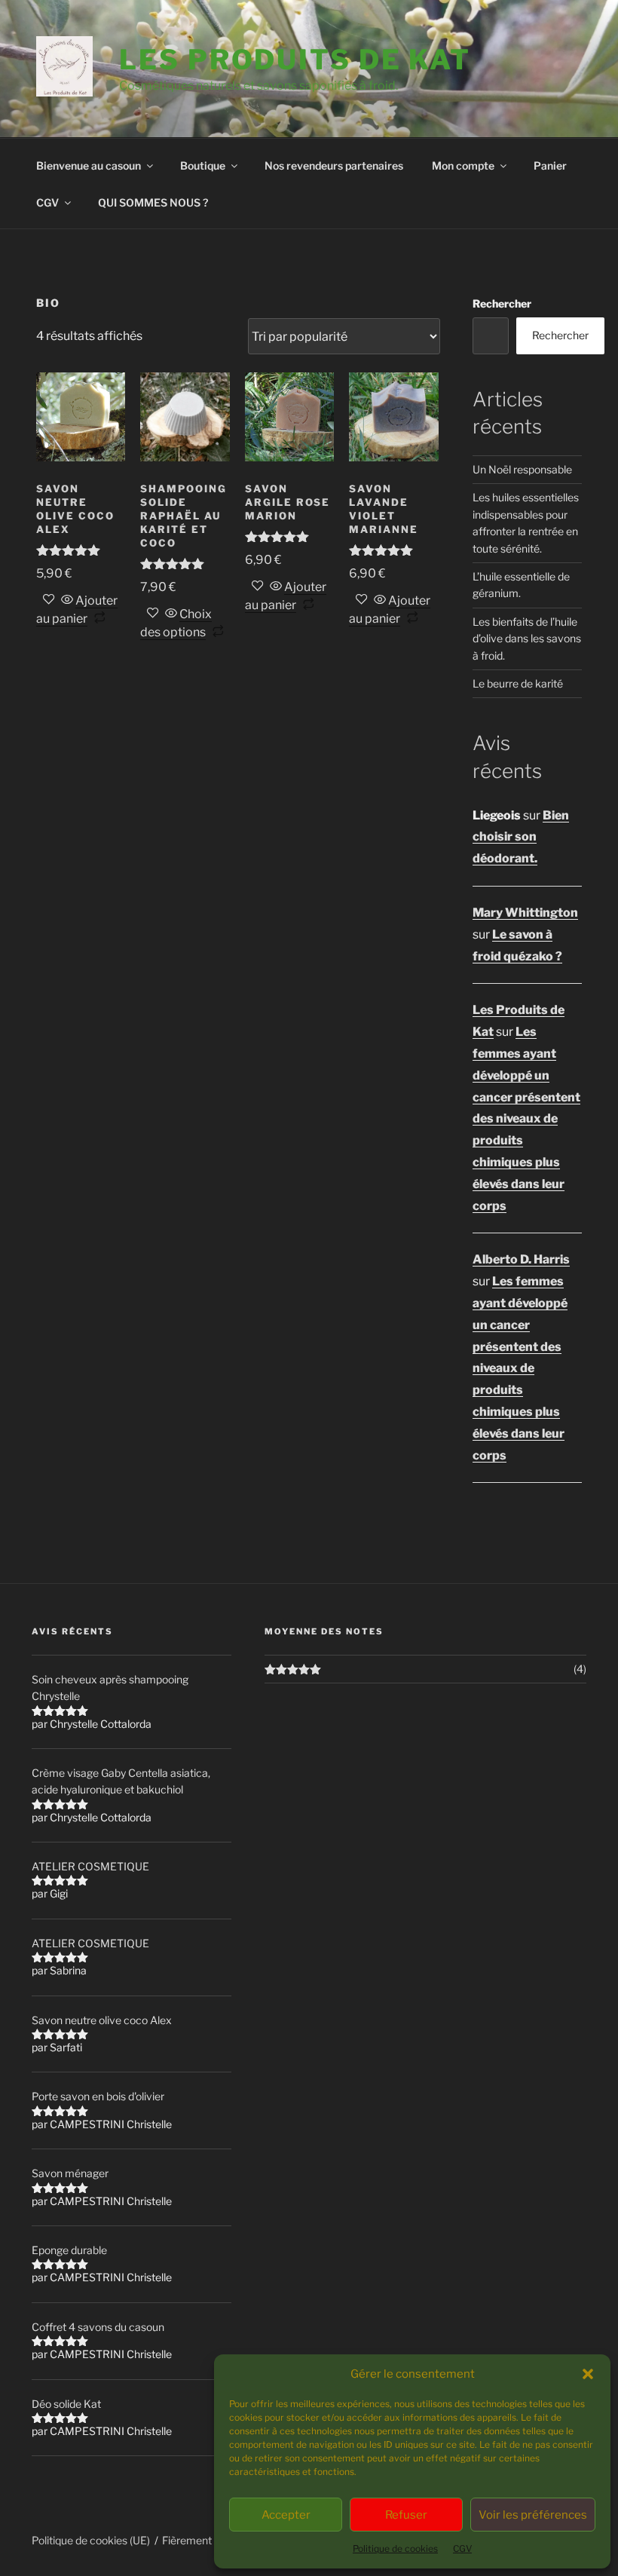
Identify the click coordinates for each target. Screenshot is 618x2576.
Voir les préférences (533, 2515)
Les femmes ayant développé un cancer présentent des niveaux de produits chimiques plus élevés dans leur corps (526, 1118)
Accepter (286, 2515)
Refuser (406, 2515)
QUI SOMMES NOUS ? (153, 202)
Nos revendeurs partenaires (334, 165)
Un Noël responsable (522, 469)
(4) (580, 1669)
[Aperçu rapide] (67, 600)
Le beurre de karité (518, 683)
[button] (588, 2374)
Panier (550, 165)
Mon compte (463, 165)
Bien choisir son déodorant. (521, 837)
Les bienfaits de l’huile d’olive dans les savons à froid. (527, 639)
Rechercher (502, 303)
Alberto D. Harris (521, 1259)
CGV (462, 2548)
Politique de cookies (395, 2548)
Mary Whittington (525, 913)
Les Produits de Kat (295, 60)
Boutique (203, 165)
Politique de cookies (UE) (91, 2540)
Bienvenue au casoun (89, 165)
